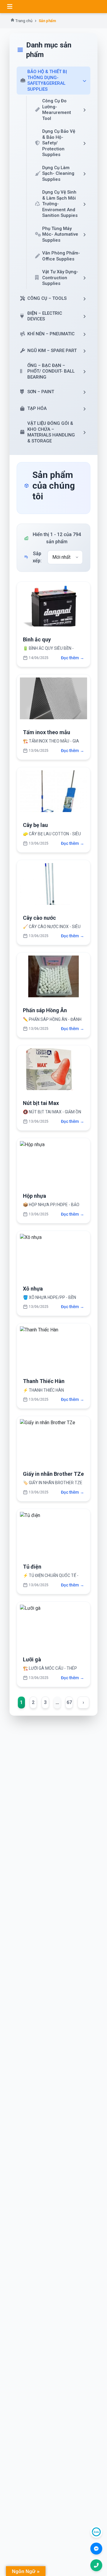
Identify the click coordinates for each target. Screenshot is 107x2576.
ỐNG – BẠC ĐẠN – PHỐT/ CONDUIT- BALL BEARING (51, 371)
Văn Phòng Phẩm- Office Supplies (61, 256)
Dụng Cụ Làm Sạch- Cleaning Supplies (58, 173)
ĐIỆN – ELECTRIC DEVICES (45, 316)
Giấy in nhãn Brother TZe (53, 1474)
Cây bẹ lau (35, 825)
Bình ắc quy (37, 639)
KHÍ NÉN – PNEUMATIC (51, 334)
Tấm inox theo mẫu (47, 732)
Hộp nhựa (34, 1196)
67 (69, 1702)
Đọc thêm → (73, 658)
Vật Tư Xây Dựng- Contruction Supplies (60, 278)
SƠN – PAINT (41, 392)
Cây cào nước (39, 918)
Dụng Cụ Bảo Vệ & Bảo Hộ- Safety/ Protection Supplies (59, 143)
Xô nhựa (33, 1289)
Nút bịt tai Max (41, 1103)
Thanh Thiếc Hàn (44, 1381)
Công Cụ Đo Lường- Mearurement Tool (57, 110)
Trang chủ (24, 21)
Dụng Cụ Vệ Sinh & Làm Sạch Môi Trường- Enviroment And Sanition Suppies (60, 204)
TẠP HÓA (37, 408)
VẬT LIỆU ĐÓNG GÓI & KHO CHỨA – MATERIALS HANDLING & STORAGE (51, 432)
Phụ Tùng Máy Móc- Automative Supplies (60, 234)
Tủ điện (32, 1567)
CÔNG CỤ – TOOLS (47, 298)
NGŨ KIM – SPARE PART (52, 351)
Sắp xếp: (37, 557)
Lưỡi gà (32, 1659)
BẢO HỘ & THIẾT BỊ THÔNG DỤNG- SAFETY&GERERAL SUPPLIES (47, 80)
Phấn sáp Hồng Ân (45, 1010)
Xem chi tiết (54, 608)
